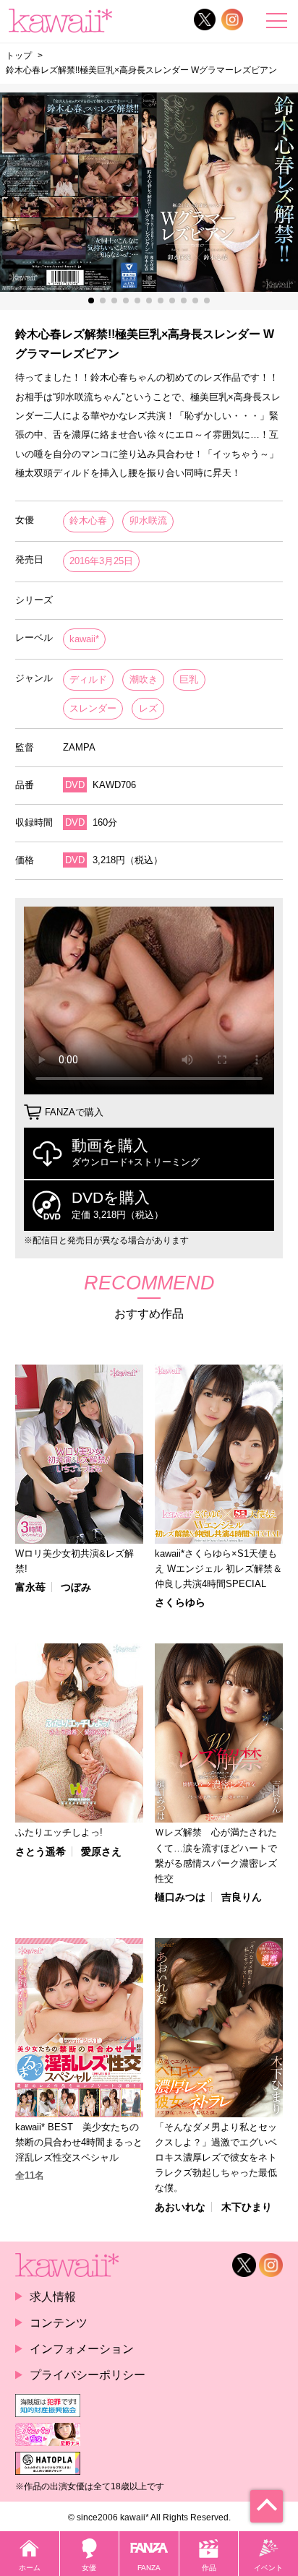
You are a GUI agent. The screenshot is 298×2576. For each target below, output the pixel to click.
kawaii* (84, 639)
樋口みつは (180, 1897)
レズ (148, 708)
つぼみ (76, 1587)
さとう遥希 (41, 1851)
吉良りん (242, 1897)
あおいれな (180, 2207)
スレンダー (93, 708)
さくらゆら (180, 1602)
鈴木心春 (88, 520)
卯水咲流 (148, 520)
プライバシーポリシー (88, 2374)
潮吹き (144, 679)
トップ (19, 56)
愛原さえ (101, 1851)
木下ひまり (247, 2207)
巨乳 (189, 679)
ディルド (88, 679)
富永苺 (30, 1587)
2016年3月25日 (101, 561)
